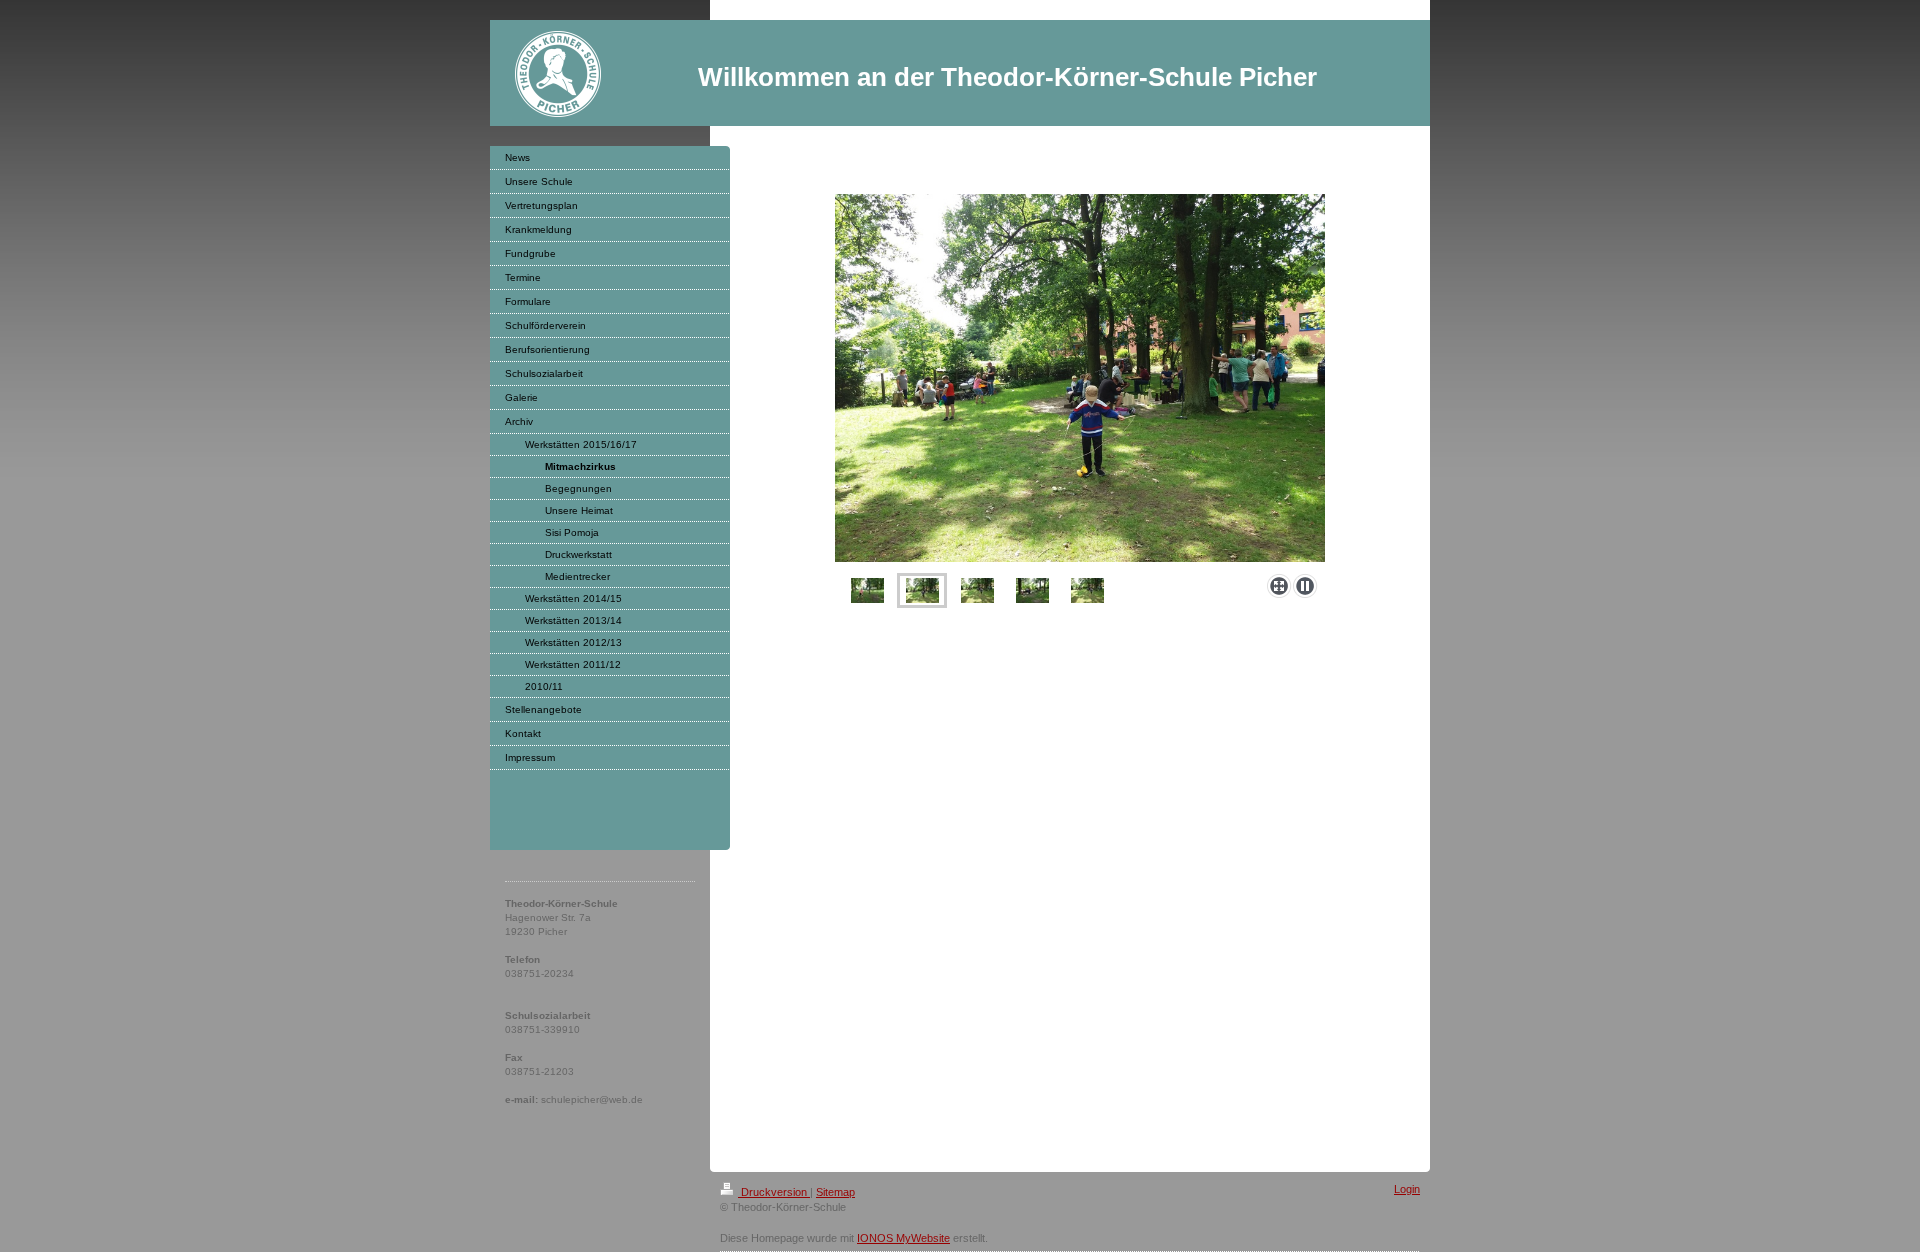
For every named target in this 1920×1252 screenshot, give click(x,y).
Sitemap (835, 1192)
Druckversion (774, 1192)
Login (1407, 1189)
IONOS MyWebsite (903, 1238)
